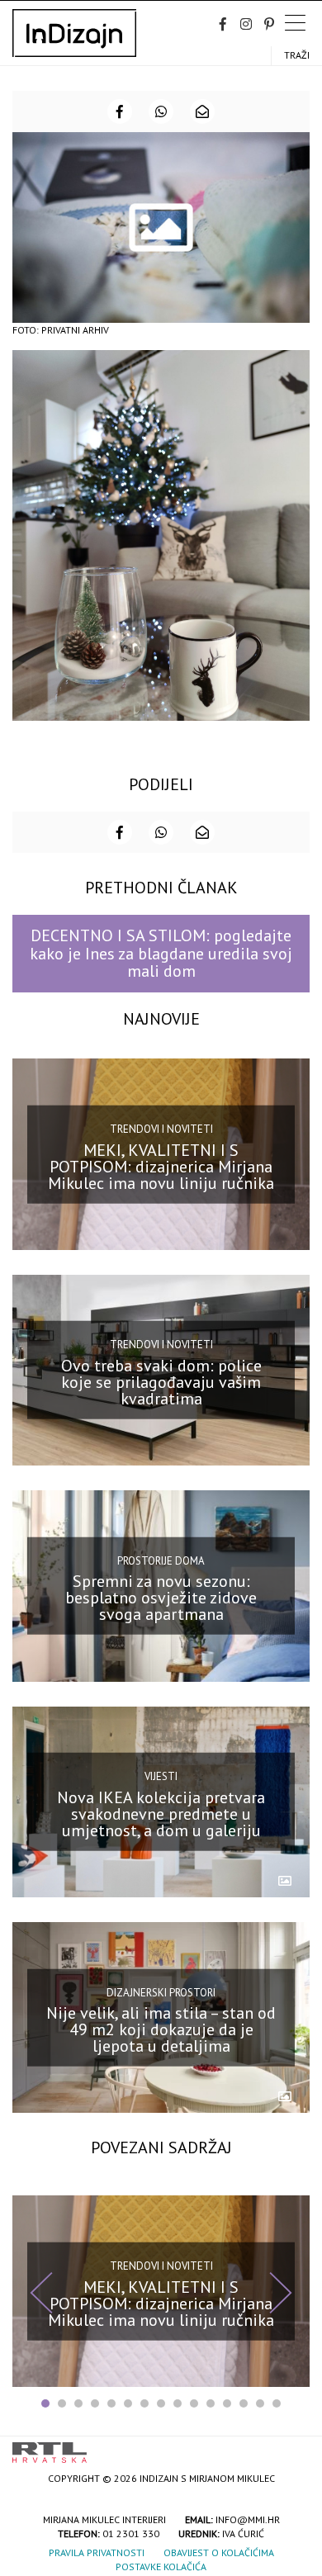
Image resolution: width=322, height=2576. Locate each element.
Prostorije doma (161, 1561)
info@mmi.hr (248, 2519)
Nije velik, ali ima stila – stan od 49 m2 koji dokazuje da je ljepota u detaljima (161, 2029)
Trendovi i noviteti (161, 1129)
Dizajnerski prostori (161, 1992)
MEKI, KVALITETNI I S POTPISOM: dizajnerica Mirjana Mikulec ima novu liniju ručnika (161, 1166)
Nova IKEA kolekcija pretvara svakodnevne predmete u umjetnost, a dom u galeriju (161, 1814)
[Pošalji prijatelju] (202, 111)
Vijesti (161, 1776)
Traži (297, 55)
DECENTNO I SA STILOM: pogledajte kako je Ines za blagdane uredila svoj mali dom (161, 953)
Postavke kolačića (161, 2567)
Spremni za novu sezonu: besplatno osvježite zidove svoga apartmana (161, 1598)
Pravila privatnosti (97, 2552)
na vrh (293, 2447)
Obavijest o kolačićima (219, 2552)
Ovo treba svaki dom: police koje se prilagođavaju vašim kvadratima (161, 1382)
